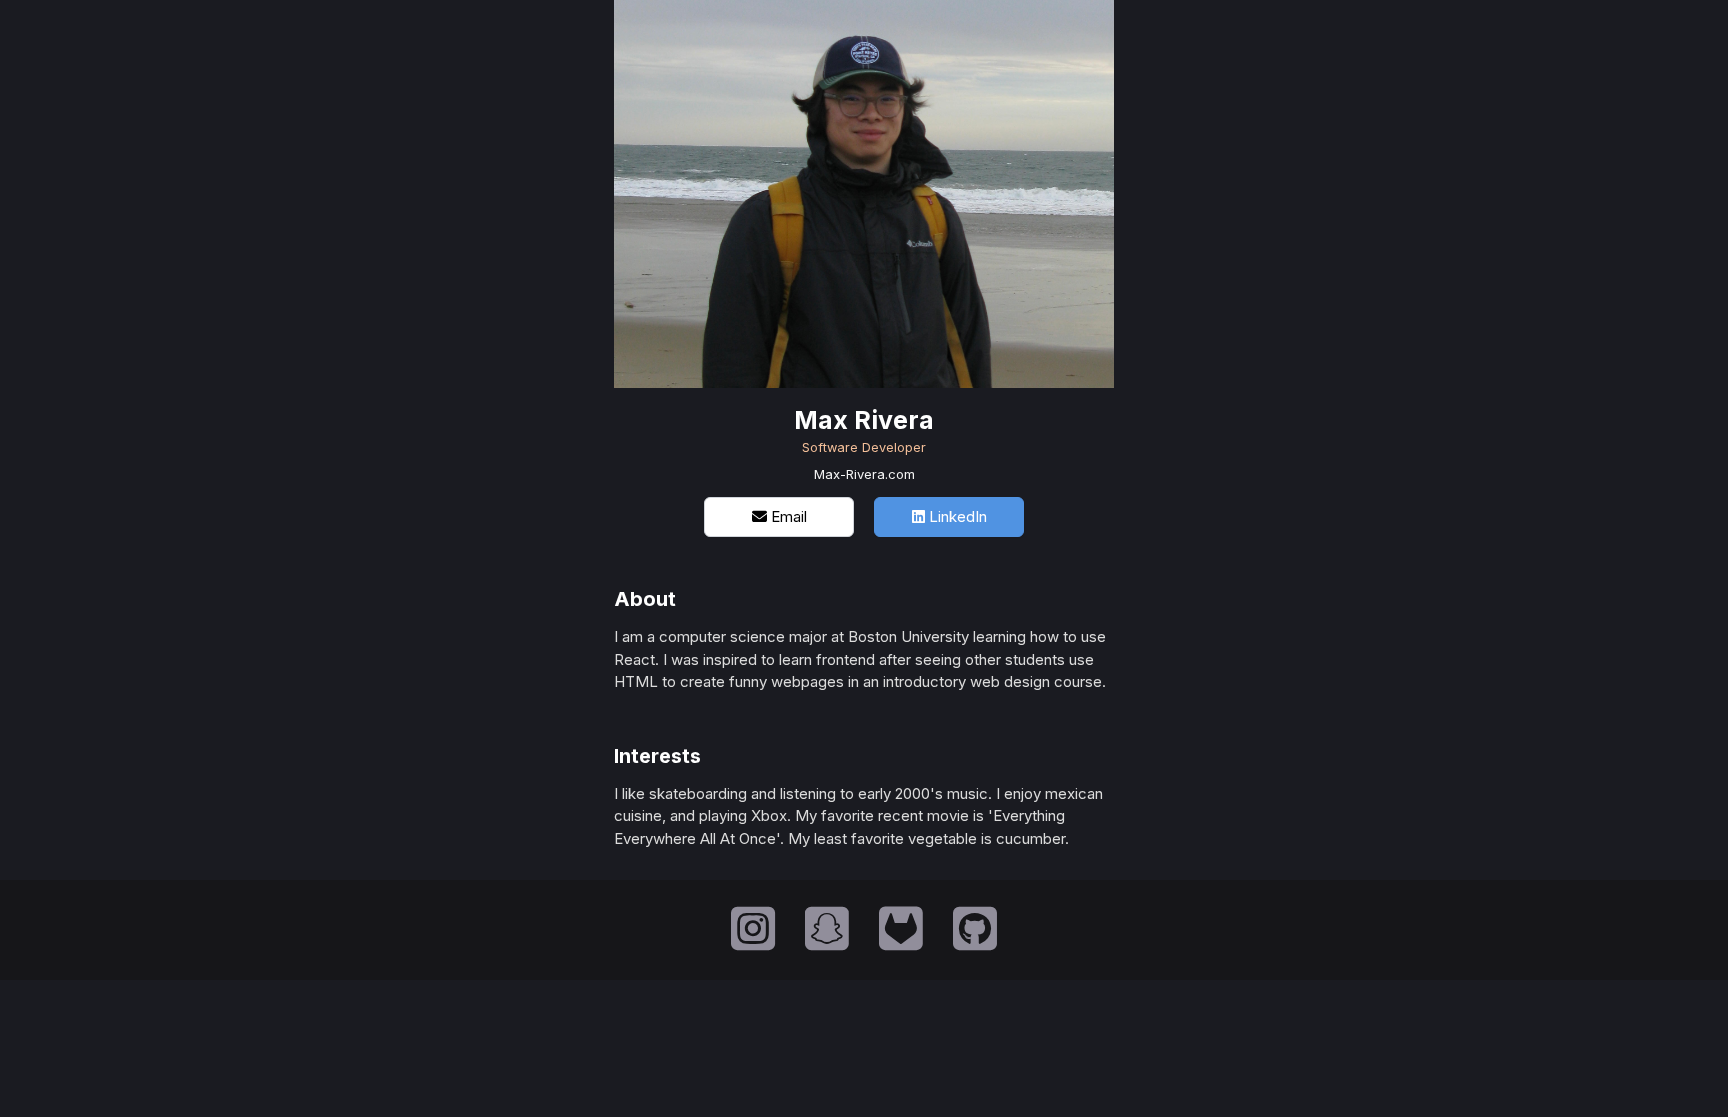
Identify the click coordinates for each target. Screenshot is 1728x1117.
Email (787, 516)
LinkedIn (956, 516)
